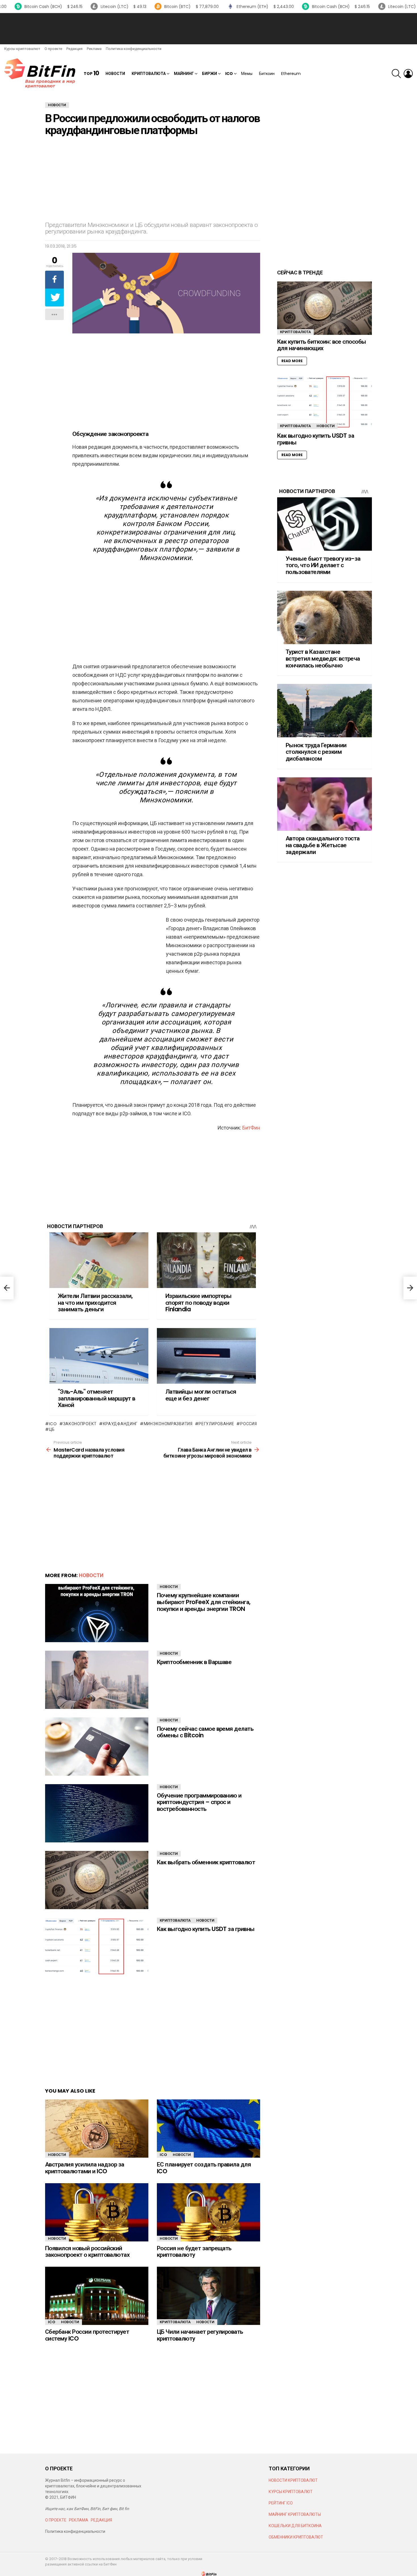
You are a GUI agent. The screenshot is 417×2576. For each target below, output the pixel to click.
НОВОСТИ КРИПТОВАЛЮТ (293, 2480)
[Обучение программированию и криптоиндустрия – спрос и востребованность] (97, 1813)
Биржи (209, 74)
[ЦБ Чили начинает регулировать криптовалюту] (208, 2296)
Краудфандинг (120, 1424)
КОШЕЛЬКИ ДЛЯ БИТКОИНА (295, 2526)
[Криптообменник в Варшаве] (97, 1680)
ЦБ (52, 1429)
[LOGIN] (408, 74)
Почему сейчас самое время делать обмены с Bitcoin (205, 1732)
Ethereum (291, 74)
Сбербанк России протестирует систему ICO (87, 2335)
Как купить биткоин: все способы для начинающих (322, 345)
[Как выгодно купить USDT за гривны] (97, 1947)
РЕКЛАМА (79, 2520)
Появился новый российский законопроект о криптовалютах (87, 2252)
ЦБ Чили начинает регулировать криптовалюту (200, 2335)
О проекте (53, 49)
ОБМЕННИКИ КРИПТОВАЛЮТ (296, 2537)
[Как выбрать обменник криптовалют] (97, 1880)
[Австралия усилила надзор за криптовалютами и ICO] (97, 2129)
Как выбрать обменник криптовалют (206, 1862)
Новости (115, 74)
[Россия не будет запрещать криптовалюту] (208, 2212)
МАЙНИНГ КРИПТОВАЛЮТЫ (295, 2514)
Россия (248, 1424)
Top (91, 73)
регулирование (216, 1424)
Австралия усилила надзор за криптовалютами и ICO (85, 2168)
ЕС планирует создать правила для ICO (204, 2168)
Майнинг (184, 74)
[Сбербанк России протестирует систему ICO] (97, 2296)
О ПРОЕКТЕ (56, 2520)
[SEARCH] (396, 74)
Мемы (247, 74)
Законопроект (80, 1424)
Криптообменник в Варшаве (194, 1662)
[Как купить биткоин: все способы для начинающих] (325, 308)
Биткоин (267, 74)
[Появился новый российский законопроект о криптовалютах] (97, 2212)
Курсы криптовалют (22, 49)
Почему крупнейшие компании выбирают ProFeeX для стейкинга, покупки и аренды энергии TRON (204, 1602)
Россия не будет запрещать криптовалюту (194, 2252)
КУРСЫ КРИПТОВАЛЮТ (291, 2492)
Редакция (74, 49)
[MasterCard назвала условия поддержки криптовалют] (7, 1288)
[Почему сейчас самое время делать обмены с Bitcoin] (97, 1747)
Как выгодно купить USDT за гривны (206, 1929)
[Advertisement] (208, 29)
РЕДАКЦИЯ (101, 2520)
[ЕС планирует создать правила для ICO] (208, 2129)
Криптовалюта (149, 74)
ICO (229, 74)
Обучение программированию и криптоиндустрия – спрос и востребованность (199, 1802)
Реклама (94, 49)
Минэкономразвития (168, 1424)
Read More (292, 361)
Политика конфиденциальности (134, 49)
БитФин (251, 1128)
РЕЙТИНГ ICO (281, 2503)
